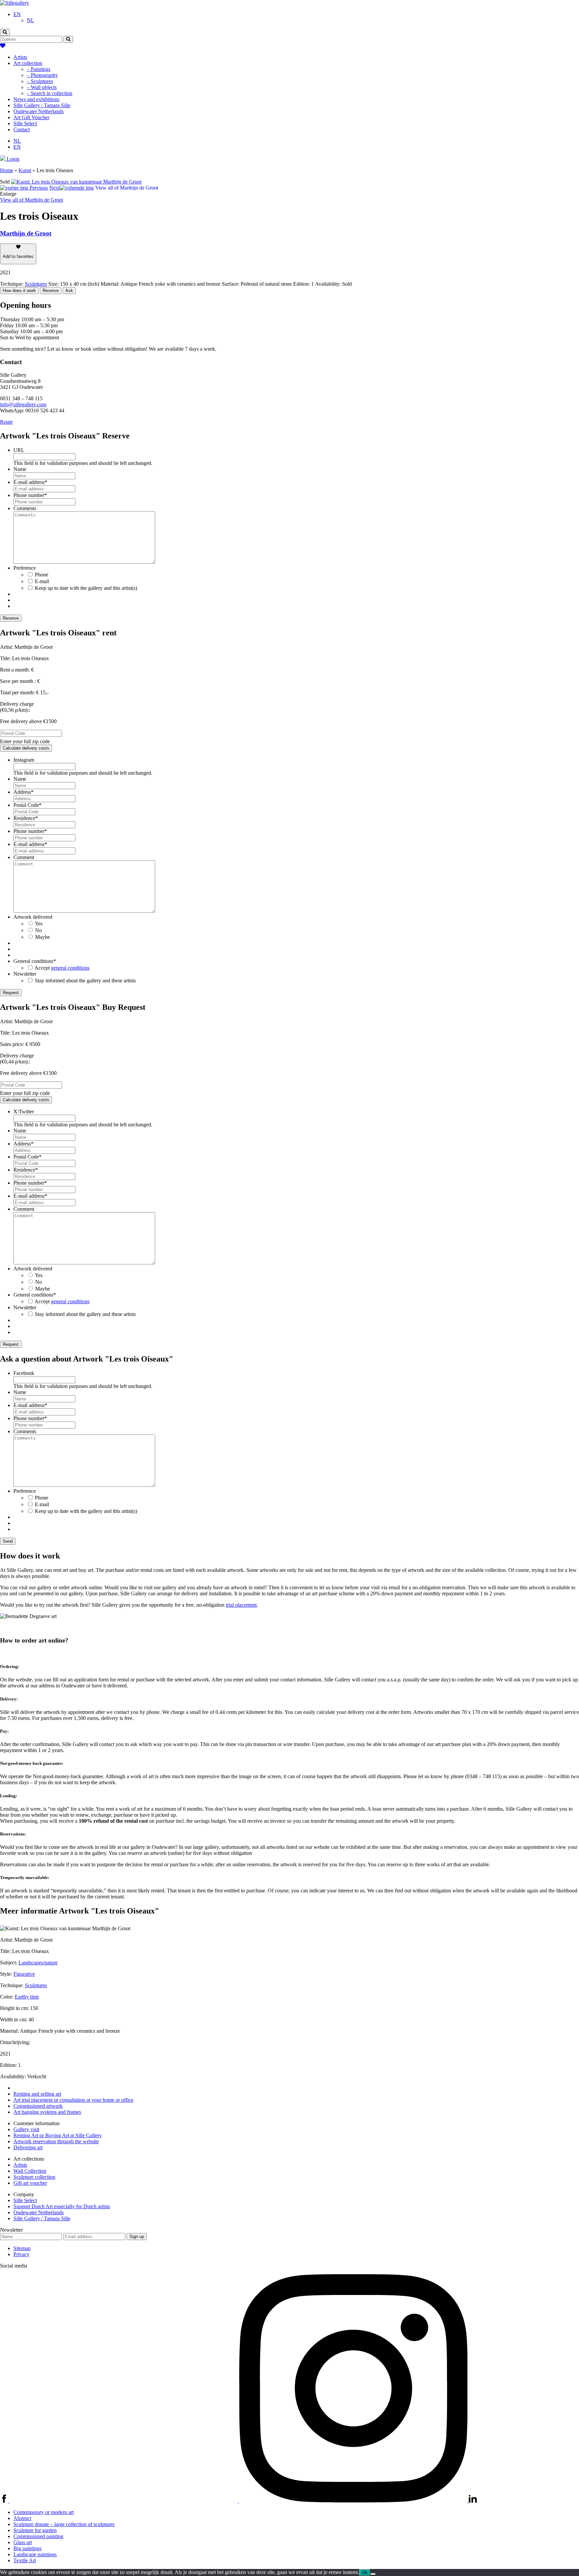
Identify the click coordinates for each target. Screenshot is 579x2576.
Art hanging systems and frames (47, 2112)
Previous (38, 188)
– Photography (42, 75)
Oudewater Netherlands (39, 111)
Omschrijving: (15, 2042)
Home (7, 170)
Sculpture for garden (35, 2530)
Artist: (7, 647)
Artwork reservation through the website (56, 2141)
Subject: (9, 1963)
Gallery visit (26, 2129)
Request (11, 993)
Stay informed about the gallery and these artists (85, 981)
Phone (42, 575)
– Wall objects (42, 87)
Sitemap (22, 2248)
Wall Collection (30, 2171)
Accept (62, 968)
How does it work (19, 291)
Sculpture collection (34, 2177)
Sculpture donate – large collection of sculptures (64, 2524)
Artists (20, 57)
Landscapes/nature (38, 1963)
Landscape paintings (35, 2554)
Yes (39, 924)
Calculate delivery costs (26, 748)
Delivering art (28, 2147)
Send (8, 1541)
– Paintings (39, 69)
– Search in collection (50, 93)
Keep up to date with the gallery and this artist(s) (86, 588)
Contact (22, 129)
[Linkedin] (473, 2501)
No (39, 930)
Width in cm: (14, 2020)
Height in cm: (14, 2008)
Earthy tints (27, 1997)
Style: (6, 1974)
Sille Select (25, 123)
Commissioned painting (38, 2536)
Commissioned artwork (38, 2106)
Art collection (28, 63)
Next (54, 188)
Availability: (13, 2076)
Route (6, 422)
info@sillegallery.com (23, 404)
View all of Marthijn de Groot (31, 200)
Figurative (24, 1974)
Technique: (12, 1985)
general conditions (70, 968)
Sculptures (36, 284)
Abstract (22, 2518)
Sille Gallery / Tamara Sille (42, 105)
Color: (7, 1997)
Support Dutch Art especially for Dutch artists (62, 2206)
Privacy (21, 2254)
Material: (9, 2031)
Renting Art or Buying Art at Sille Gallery (58, 2135)
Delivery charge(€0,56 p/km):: (17, 707)
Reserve (51, 291)
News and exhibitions (36, 99)
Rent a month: (15, 670)
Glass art (23, 2542)
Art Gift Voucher (31, 117)
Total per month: (17, 692)
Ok (365, 2572)
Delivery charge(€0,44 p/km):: (17, 1059)
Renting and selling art (37, 2094)
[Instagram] (354, 2501)
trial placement (241, 1605)
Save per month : (18, 681)
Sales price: (12, 1044)
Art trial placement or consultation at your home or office (73, 2100)
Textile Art (25, 2560)
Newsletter (11, 2230)
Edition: (8, 2065)
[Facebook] (5, 2501)
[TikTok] (124, 2501)
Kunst (25, 170)
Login (12, 159)
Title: (5, 658)
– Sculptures (40, 81)
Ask (69, 291)
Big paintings (27, 2548)
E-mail (42, 581)
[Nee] (373, 2574)
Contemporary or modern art (44, 2512)
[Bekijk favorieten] (3, 46)
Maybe (43, 937)
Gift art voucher (30, 2183)
